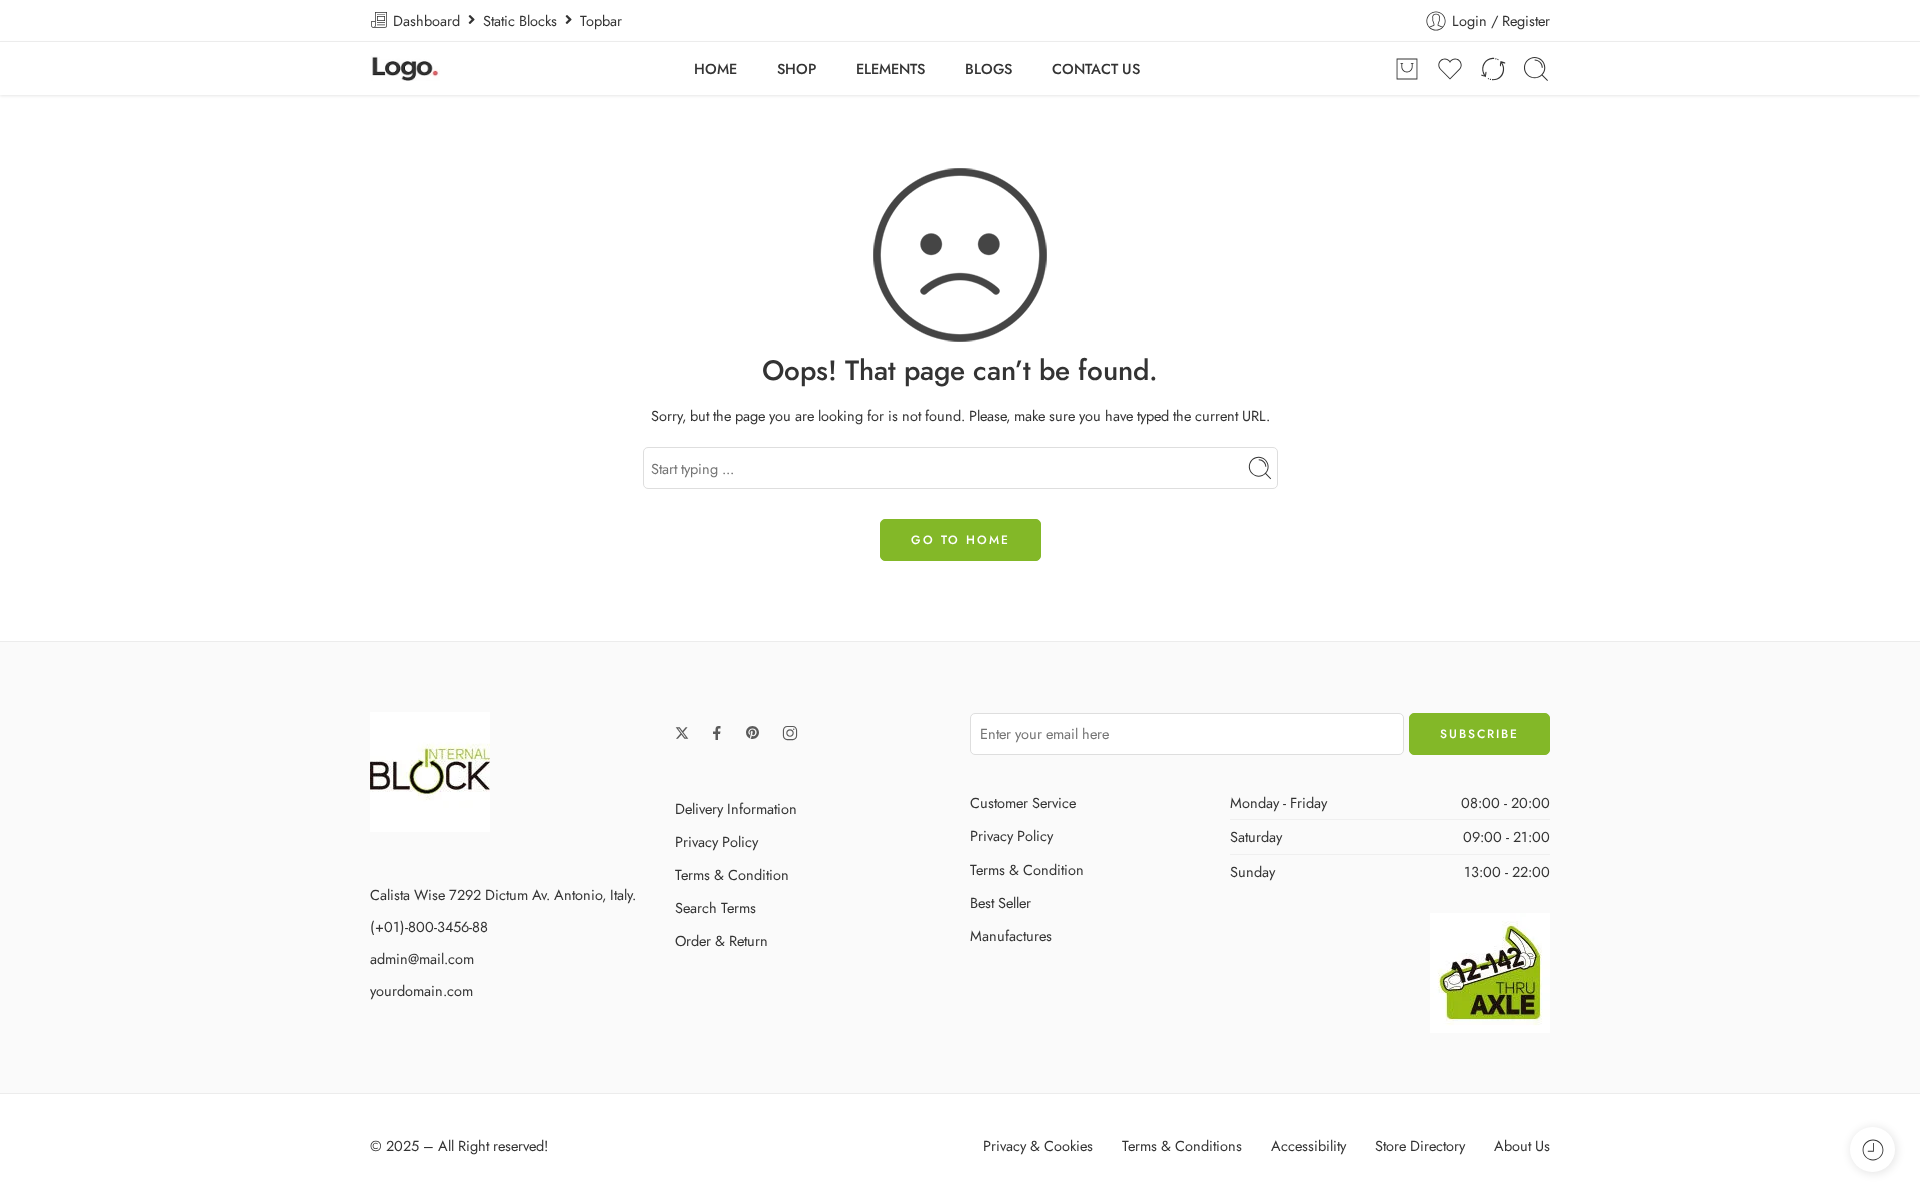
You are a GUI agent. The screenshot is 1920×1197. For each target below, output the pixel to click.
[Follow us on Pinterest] (753, 733)
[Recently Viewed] (1872, 1149)
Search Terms (715, 907)
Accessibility (1308, 1145)
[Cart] (1407, 69)
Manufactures (1011, 935)
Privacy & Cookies (1038, 1145)
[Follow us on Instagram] (790, 733)
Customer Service (1023, 802)
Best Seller (1000, 902)
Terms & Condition (732, 874)
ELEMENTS (890, 68)
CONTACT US (1096, 68)
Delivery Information (736, 808)
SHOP (796, 68)
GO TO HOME (960, 540)
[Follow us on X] (682, 733)
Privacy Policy (716, 841)
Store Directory (1420, 1145)
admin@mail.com (422, 958)
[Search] (1536, 69)
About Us (1522, 1145)
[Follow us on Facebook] (717, 733)
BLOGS (988, 68)
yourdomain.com (421, 990)
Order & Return (721, 940)
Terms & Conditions (1182, 1145)
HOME (715, 68)
